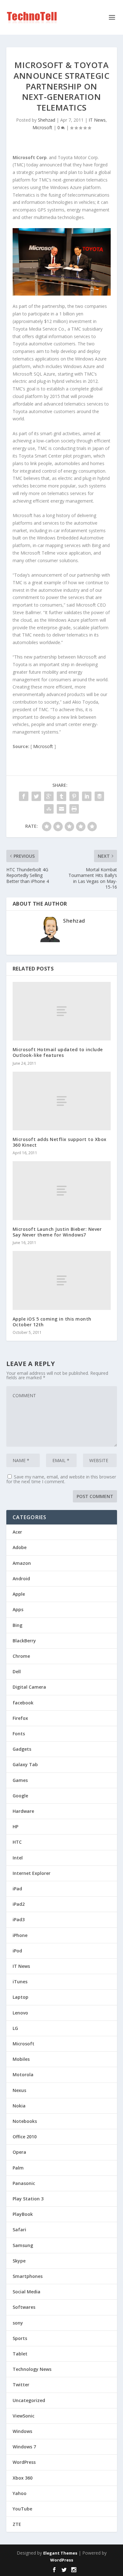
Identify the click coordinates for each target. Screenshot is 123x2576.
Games (20, 1780)
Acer (17, 1532)
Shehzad (47, 120)
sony (18, 2323)
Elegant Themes (60, 2553)
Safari (19, 2230)
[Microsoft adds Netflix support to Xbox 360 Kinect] (62, 1101)
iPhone (20, 1935)
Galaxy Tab (25, 1764)
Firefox (20, 1718)
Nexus (19, 2090)
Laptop (20, 1997)
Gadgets (22, 1749)
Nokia (19, 2106)
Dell (17, 1671)
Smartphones (28, 2276)
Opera (19, 2152)
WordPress (24, 2462)
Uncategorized (29, 2400)
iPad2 (19, 1904)
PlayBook (23, 2214)
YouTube (22, 2509)
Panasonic (24, 2183)
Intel (18, 1858)
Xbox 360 (23, 2478)
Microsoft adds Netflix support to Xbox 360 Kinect (60, 1142)
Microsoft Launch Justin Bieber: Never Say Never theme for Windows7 (57, 1232)
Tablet (20, 2354)
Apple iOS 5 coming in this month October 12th (52, 1322)
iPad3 (19, 1919)
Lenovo (20, 2013)
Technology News (32, 2369)
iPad (17, 1889)
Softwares (24, 2307)
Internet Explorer (32, 1873)
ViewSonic (23, 2416)
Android (21, 1579)
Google (20, 1796)
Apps (18, 1609)
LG (15, 2028)
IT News (97, 120)
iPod (17, 1951)
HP (15, 1827)
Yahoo (20, 2493)
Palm (18, 2168)
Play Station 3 (28, 2199)
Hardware (23, 1811)
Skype (19, 2261)
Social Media (26, 2292)
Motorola (23, 2075)
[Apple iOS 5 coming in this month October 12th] (62, 1280)
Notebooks (25, 2121)
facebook (23, 1703)
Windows (22, 2431)
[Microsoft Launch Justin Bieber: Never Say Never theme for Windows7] (62, 1191)
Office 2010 (25, 2137)
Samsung (23, 2245)
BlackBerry (24, 1641)
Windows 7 (24, 2447)
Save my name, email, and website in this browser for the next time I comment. (61, 1479)
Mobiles (21, 2059)
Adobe (20, 1547)
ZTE (17, 2524)
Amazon (22, 1563)
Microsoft (42, 127)
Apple (19, 1594)
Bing (18, 1625)
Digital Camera (29, 1687)
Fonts (19, 1734)
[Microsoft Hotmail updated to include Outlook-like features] (62, 1011)
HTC (17, 1842)
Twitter (21, 2385)
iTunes (20, 1982)
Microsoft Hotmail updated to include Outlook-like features (58, 1052)
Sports (20, 2338)
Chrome (21, 1656)
